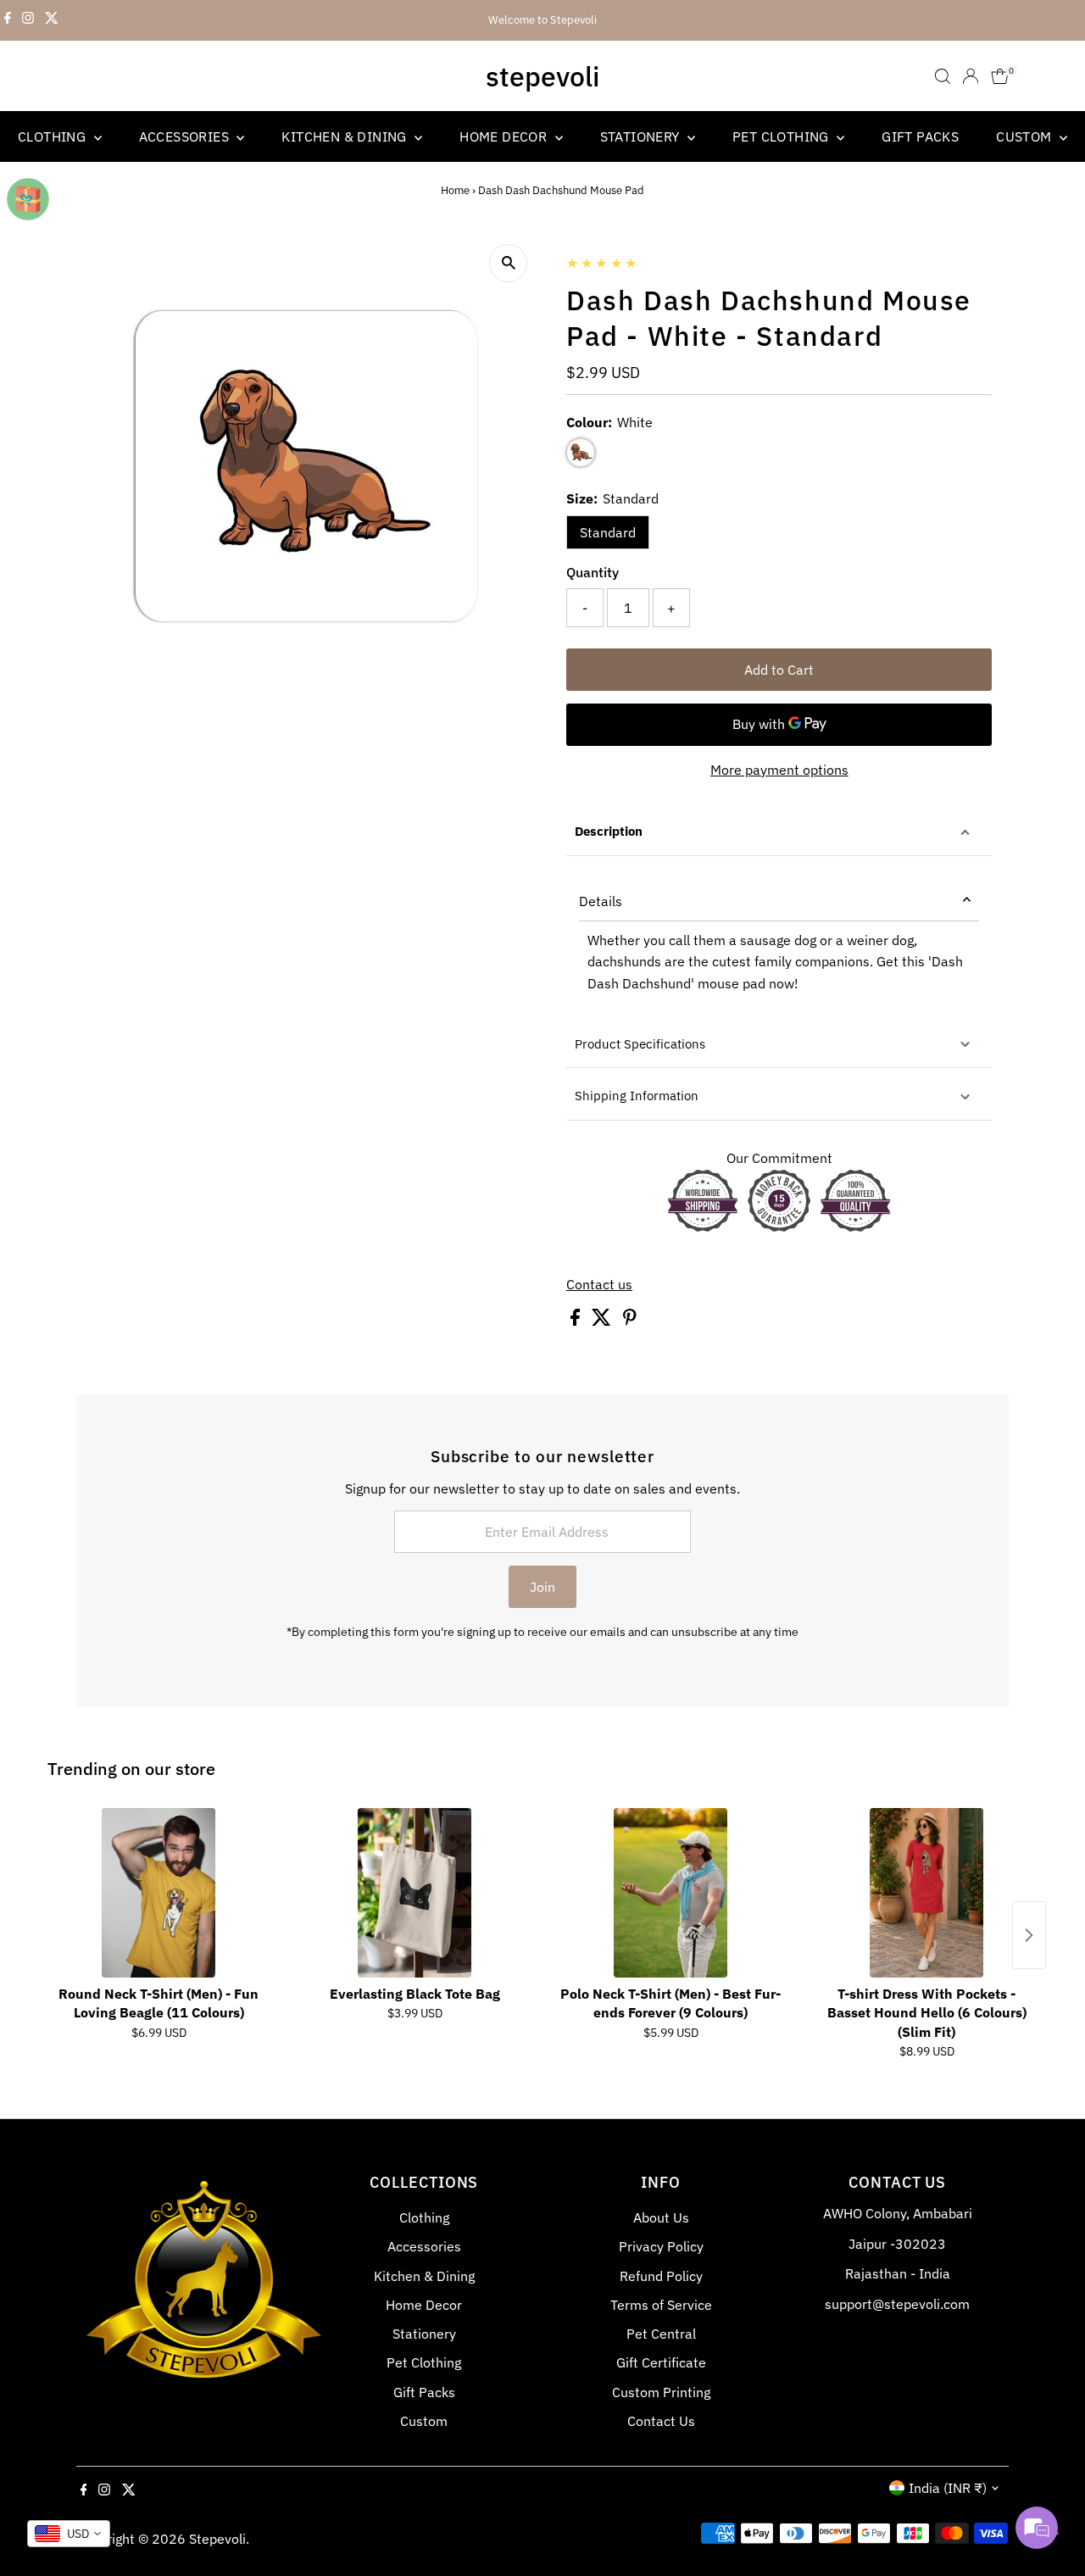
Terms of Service (661, 2305)
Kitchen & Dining (346, 136)
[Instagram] (28, 20)
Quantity (593, 572)
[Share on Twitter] (603, 1321)
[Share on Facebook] (577, 1321)
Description (609, 831)
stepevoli (542, 76)
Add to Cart (779, 670)
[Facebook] (8, 20)
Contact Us (661, 2421)
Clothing (54, 136)
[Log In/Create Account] (971, 76)
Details (601, 901)
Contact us (599, 1284)
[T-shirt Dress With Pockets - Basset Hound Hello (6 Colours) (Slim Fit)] (926, 1893)
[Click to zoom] (508, 263)
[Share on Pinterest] (630, 1321)
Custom (1026, 136)
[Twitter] (52, 20)
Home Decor (505, 136)
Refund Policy (661, 2276)
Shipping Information (637, 1096)
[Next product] (1029, 1935)
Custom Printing (661, 2392)
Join (542, 1587)
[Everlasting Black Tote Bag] (415, 1893)
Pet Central (661, 2334)
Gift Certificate (661, 2362)
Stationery (642, 136)
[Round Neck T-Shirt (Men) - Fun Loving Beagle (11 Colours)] (159, 1893)
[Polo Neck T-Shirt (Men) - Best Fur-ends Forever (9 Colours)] (670, 1893)
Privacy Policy (661, 2246)
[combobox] (69, 2534)
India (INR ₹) (948, 2488)
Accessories (186, 136)
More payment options (779, 770)
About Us (661, 2217)
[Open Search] (943, 76)
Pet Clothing (782, 136)
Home (455, 190)
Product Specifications (640, 1044)
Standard (608, 532)
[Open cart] (1000, 76)
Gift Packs (920, 136)
